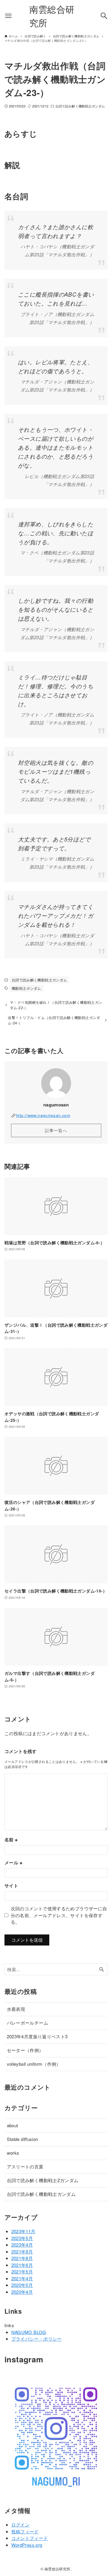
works (13, 2153)
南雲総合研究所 (52, 16)
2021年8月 (22, 2258)
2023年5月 (22, 2238)
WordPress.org (27, 2545)
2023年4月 (22, 2245)
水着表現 (16, 2009)
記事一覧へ (56, 1130)
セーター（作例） (25, 2050)
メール (13, 1863)
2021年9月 (22, 2252)
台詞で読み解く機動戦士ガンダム (80, 106)
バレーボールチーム (27, 2023)
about (13, 2125)
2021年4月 (22, 2278)
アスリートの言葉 (25, 2166)
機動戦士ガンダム (26, 988)
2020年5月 (22, 2285)
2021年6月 (22, 2265)
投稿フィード (25, 2531)
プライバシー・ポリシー (37, 2339)
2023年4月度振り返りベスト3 (37, 2036)
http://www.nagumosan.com (43, 1115)
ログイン (21, 2525)
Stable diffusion (23, 2139)
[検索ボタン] (104, 16)
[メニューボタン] (8, 16)
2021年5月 (22, 2271)
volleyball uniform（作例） (34, 2064)
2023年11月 (23, 2231)
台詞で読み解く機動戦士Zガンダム (43, 2180)
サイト (11, 1886)
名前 (11, 1840)
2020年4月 (22, 2292)
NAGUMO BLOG (29, 2332)
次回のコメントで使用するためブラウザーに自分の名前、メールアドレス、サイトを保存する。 (59, 1915)
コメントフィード (30, 2538)
